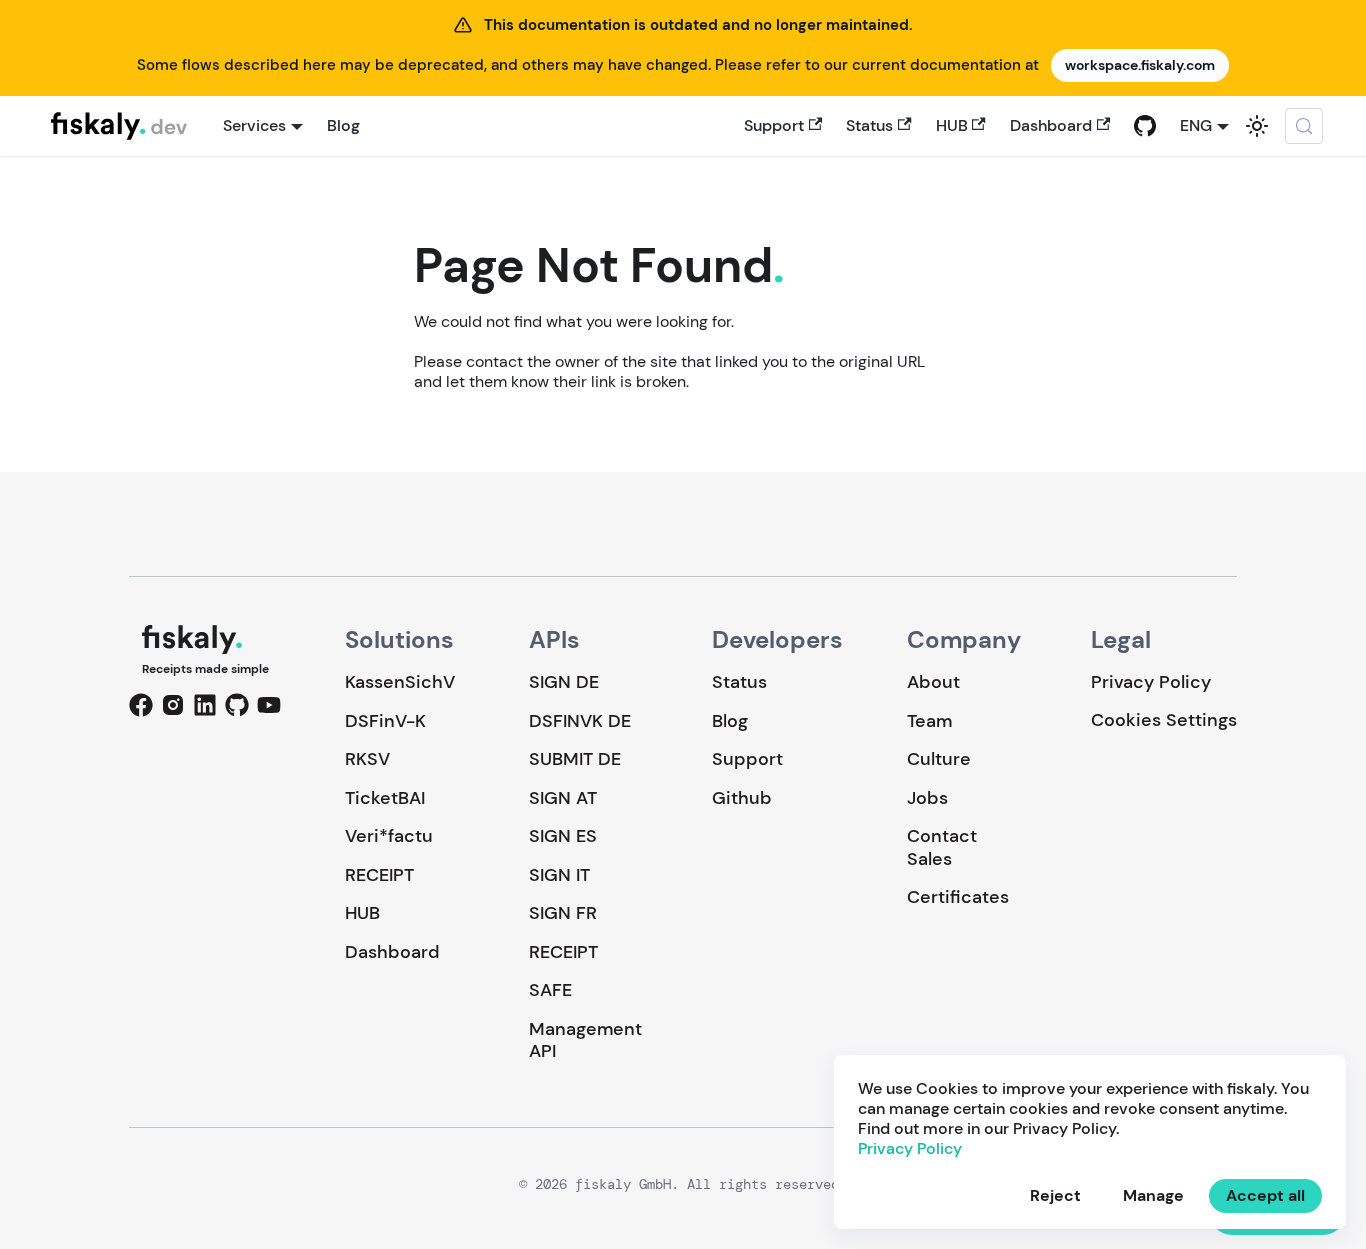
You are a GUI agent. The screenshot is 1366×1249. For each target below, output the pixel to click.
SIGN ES (563, 836)
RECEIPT (379, 875)
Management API (585, 1040)
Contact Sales (942, 847)
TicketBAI (385, 798)
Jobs (927, 798)
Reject (1055, 1195)
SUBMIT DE (575, 759)
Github (742, 798)
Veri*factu (389, 836)
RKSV (367, 759)
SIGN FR (563, 913)
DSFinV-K (385, 721)
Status (869, 125)
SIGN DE (564, 682)
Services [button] (254, 125)
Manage (1153, 1195)
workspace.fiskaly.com (1140, 65)
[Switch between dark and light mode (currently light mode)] (1257, 126)
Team (929, 721)
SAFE (550, 990)
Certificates (958, 897)
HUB (952, 125)
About (933, 682)
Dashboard (1051, 125)
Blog (343, 125)
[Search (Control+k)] (1304, 126)
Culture (939, 759)
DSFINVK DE (580, 721)
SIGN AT (563, 798)
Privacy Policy (1151, 682)
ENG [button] (1196, 125)
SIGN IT (559, 875)
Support (774, 125)
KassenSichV (400, 682)
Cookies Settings (1164, 720)
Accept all (1265, 1195)
